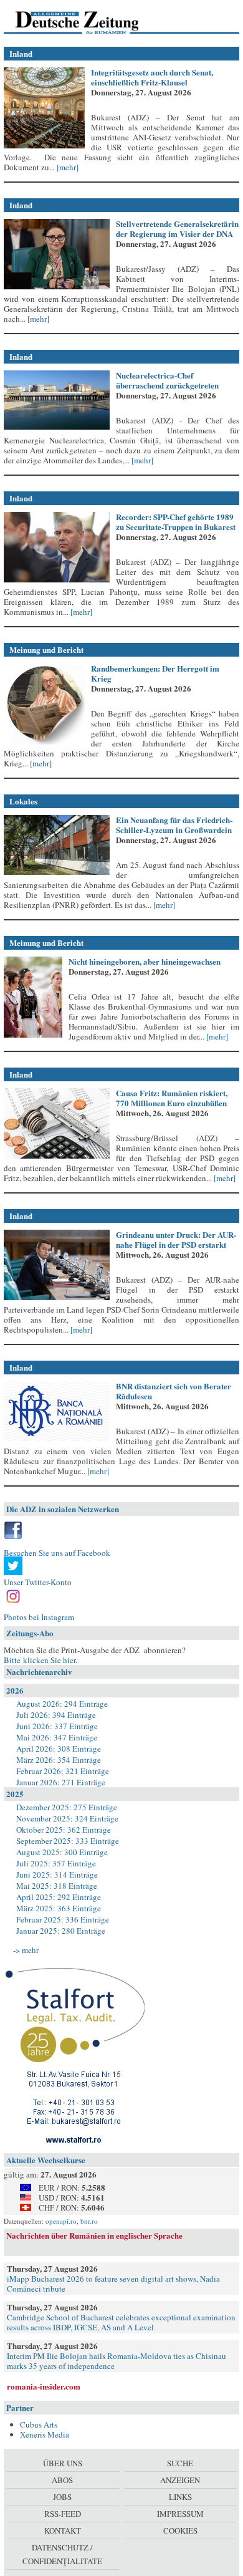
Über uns (63, 2463)
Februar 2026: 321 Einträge (63, 1771)
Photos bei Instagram (39, 1617)
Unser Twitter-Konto (38, 1582)
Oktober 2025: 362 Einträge (64, 1830)
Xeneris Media (45, 2434)
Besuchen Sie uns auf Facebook (57, 1553)
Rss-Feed (63, 2514)
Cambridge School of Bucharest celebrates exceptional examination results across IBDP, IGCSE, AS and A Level (121, 2322)
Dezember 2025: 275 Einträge (67, 1807)
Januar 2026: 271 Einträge (61, 1782)
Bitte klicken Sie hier (40, 1660)
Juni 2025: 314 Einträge (57, 1874)
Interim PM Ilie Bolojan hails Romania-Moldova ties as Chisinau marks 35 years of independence (117, 2361)
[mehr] (67, 167)
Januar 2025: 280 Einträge (61, 1931)
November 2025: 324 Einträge (67, 1818)
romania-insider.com (44, 2386)
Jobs (62, 2497)
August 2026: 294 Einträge (62, 1704)
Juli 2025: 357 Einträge (56, 1863)
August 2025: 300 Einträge (62, 1852)
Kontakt (63, 2530)
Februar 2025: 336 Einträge (63, 1919)
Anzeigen (180, 2480)
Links (180, 2497)
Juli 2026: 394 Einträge (56, 1715)
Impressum (180, 2514)
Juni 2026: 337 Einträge (57, 1726)
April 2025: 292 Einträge (59, 1897)
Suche (180, 2463)
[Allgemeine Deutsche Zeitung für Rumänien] (89, 22)
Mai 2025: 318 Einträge (57, 1886)
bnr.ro (89, 2221)
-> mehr (26, 1950)
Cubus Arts (39, 2424)
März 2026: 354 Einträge (59, 1760)
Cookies (180, 2530)
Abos (62, 2480)
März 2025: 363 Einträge (59, 1908)
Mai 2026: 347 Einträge (57, 1737)
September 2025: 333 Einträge (68, 1841)
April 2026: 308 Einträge (59, 1749)
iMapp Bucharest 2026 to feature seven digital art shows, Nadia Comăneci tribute (113, 2284)
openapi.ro (61, 2221)
